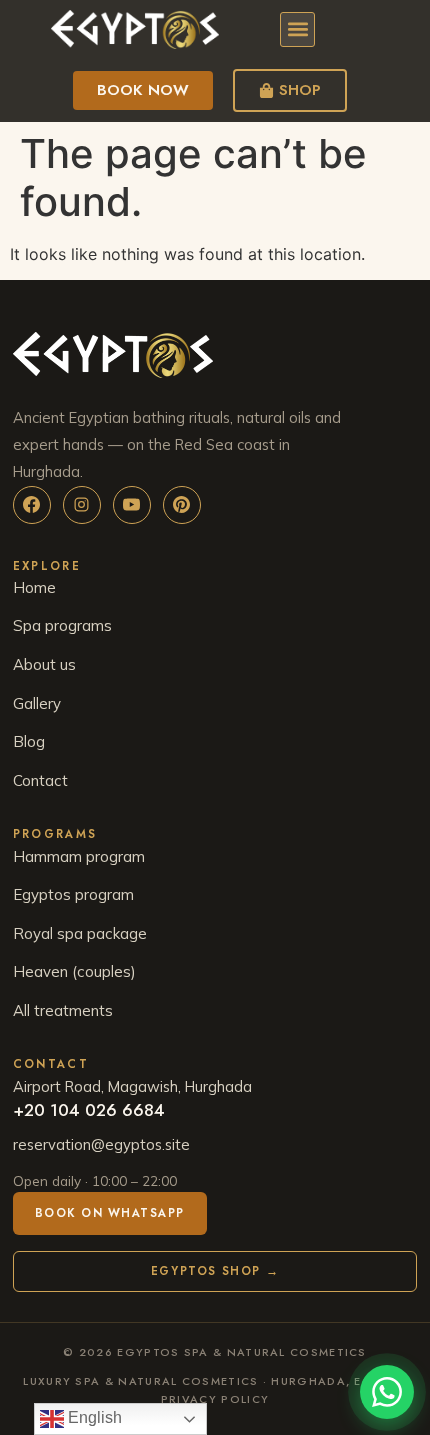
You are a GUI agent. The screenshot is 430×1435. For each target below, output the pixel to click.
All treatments (63, 1010)
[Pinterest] (182, 505)
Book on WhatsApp (110, 1213)
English (93, 1417)
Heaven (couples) (74, 971)
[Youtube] (132, 505)
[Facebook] (32, 505)
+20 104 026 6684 (89, 1110)
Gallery (37, 703)
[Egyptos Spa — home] (215, 355)
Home (34, 587)
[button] (297, 29)
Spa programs (62, 625)
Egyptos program (73, 894)
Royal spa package (80, 933)
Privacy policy (215, 1399)
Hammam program (79, 856)
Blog (29, 741)
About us (44, 664)
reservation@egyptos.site (101, 1144)
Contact (40, 780)
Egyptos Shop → (215, 1271)
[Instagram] (82, 505)
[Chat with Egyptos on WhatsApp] (387, 1392)
